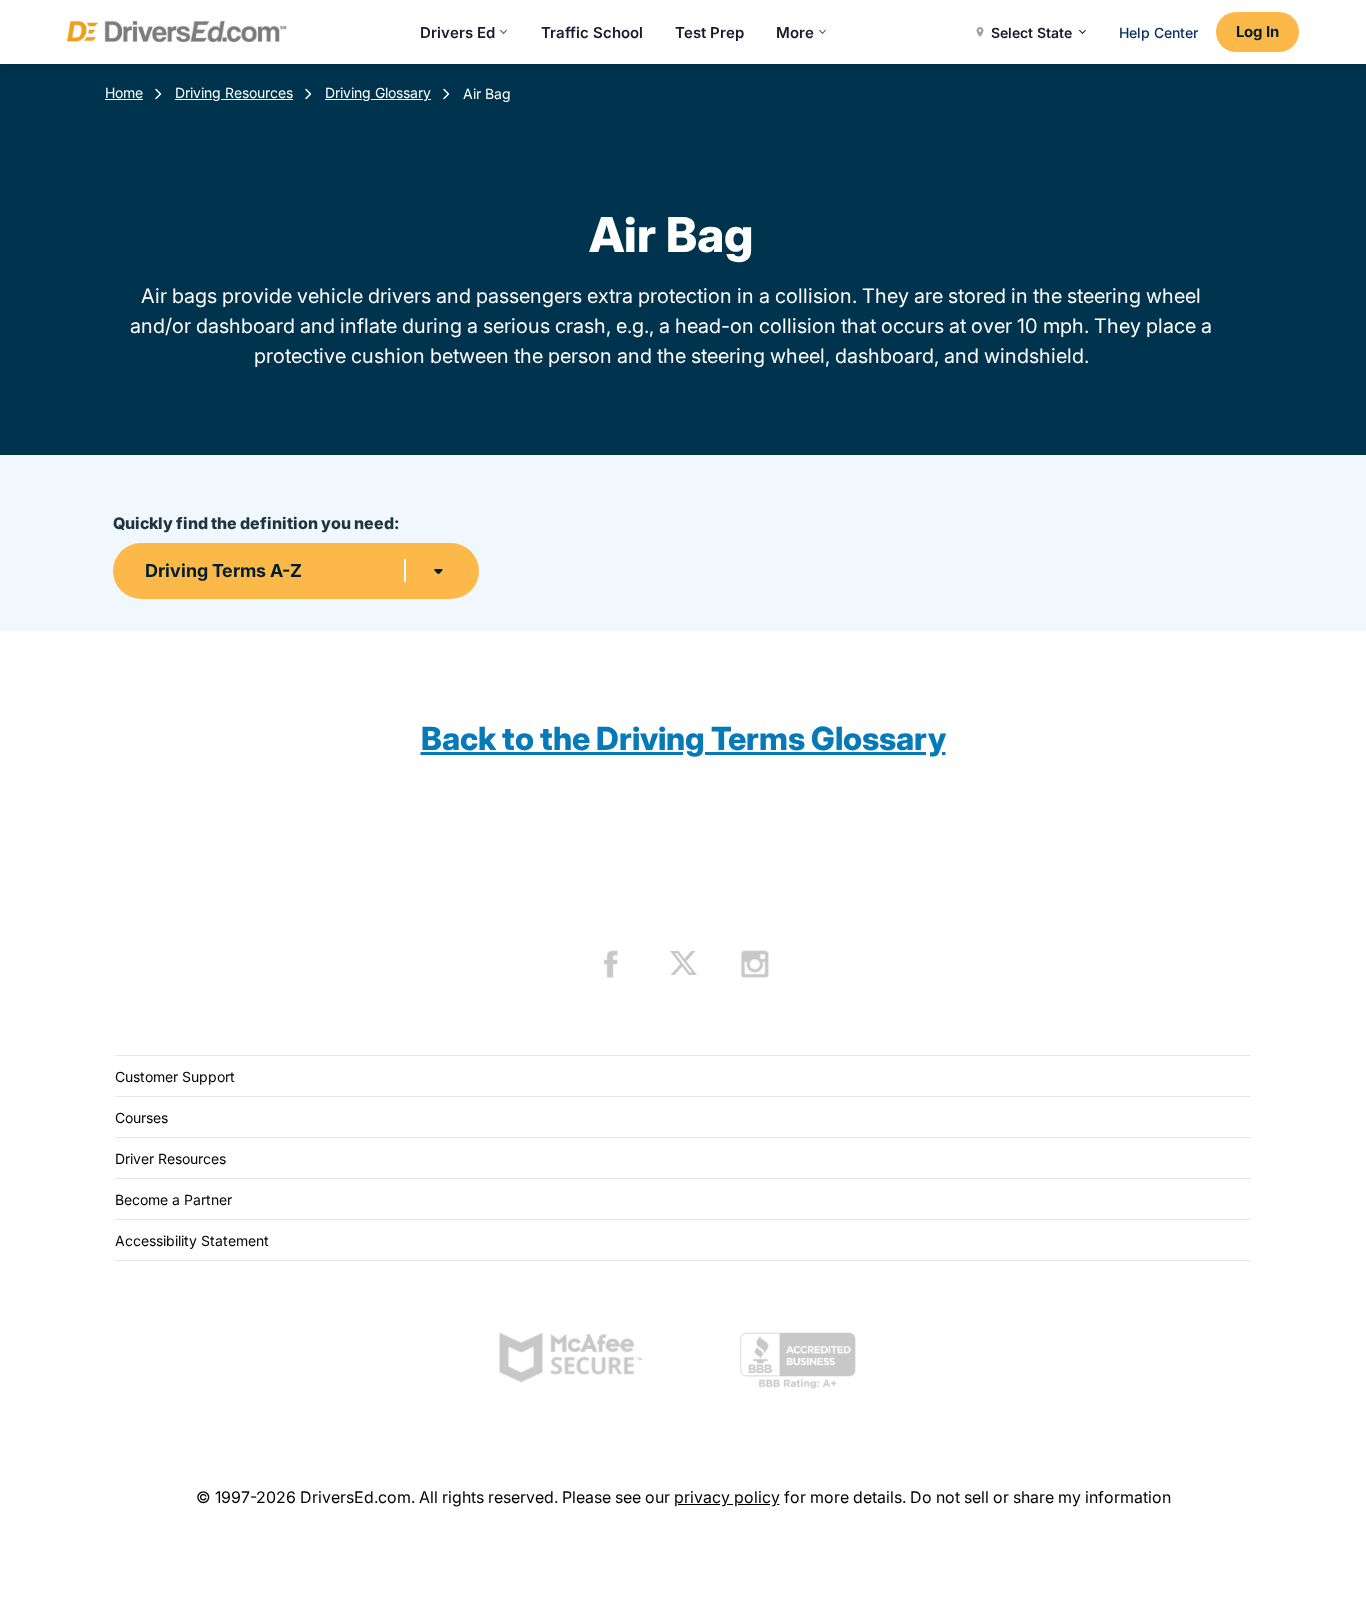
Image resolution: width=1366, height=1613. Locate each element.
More (795, 32)
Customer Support (175, 1076)
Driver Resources (170, 1158)
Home (124, 92)
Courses (141, 1117)
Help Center (1158, 32)
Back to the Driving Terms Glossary (683, 738)
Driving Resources (234, 92)
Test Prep (709, 32)
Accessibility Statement (192, 1240)
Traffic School (592, 32)
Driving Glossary (378, 92)
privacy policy (727, 1497)
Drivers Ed (457, 32)
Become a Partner (173, 1199)
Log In (1257, 31)
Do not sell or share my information (1040, 1497)
